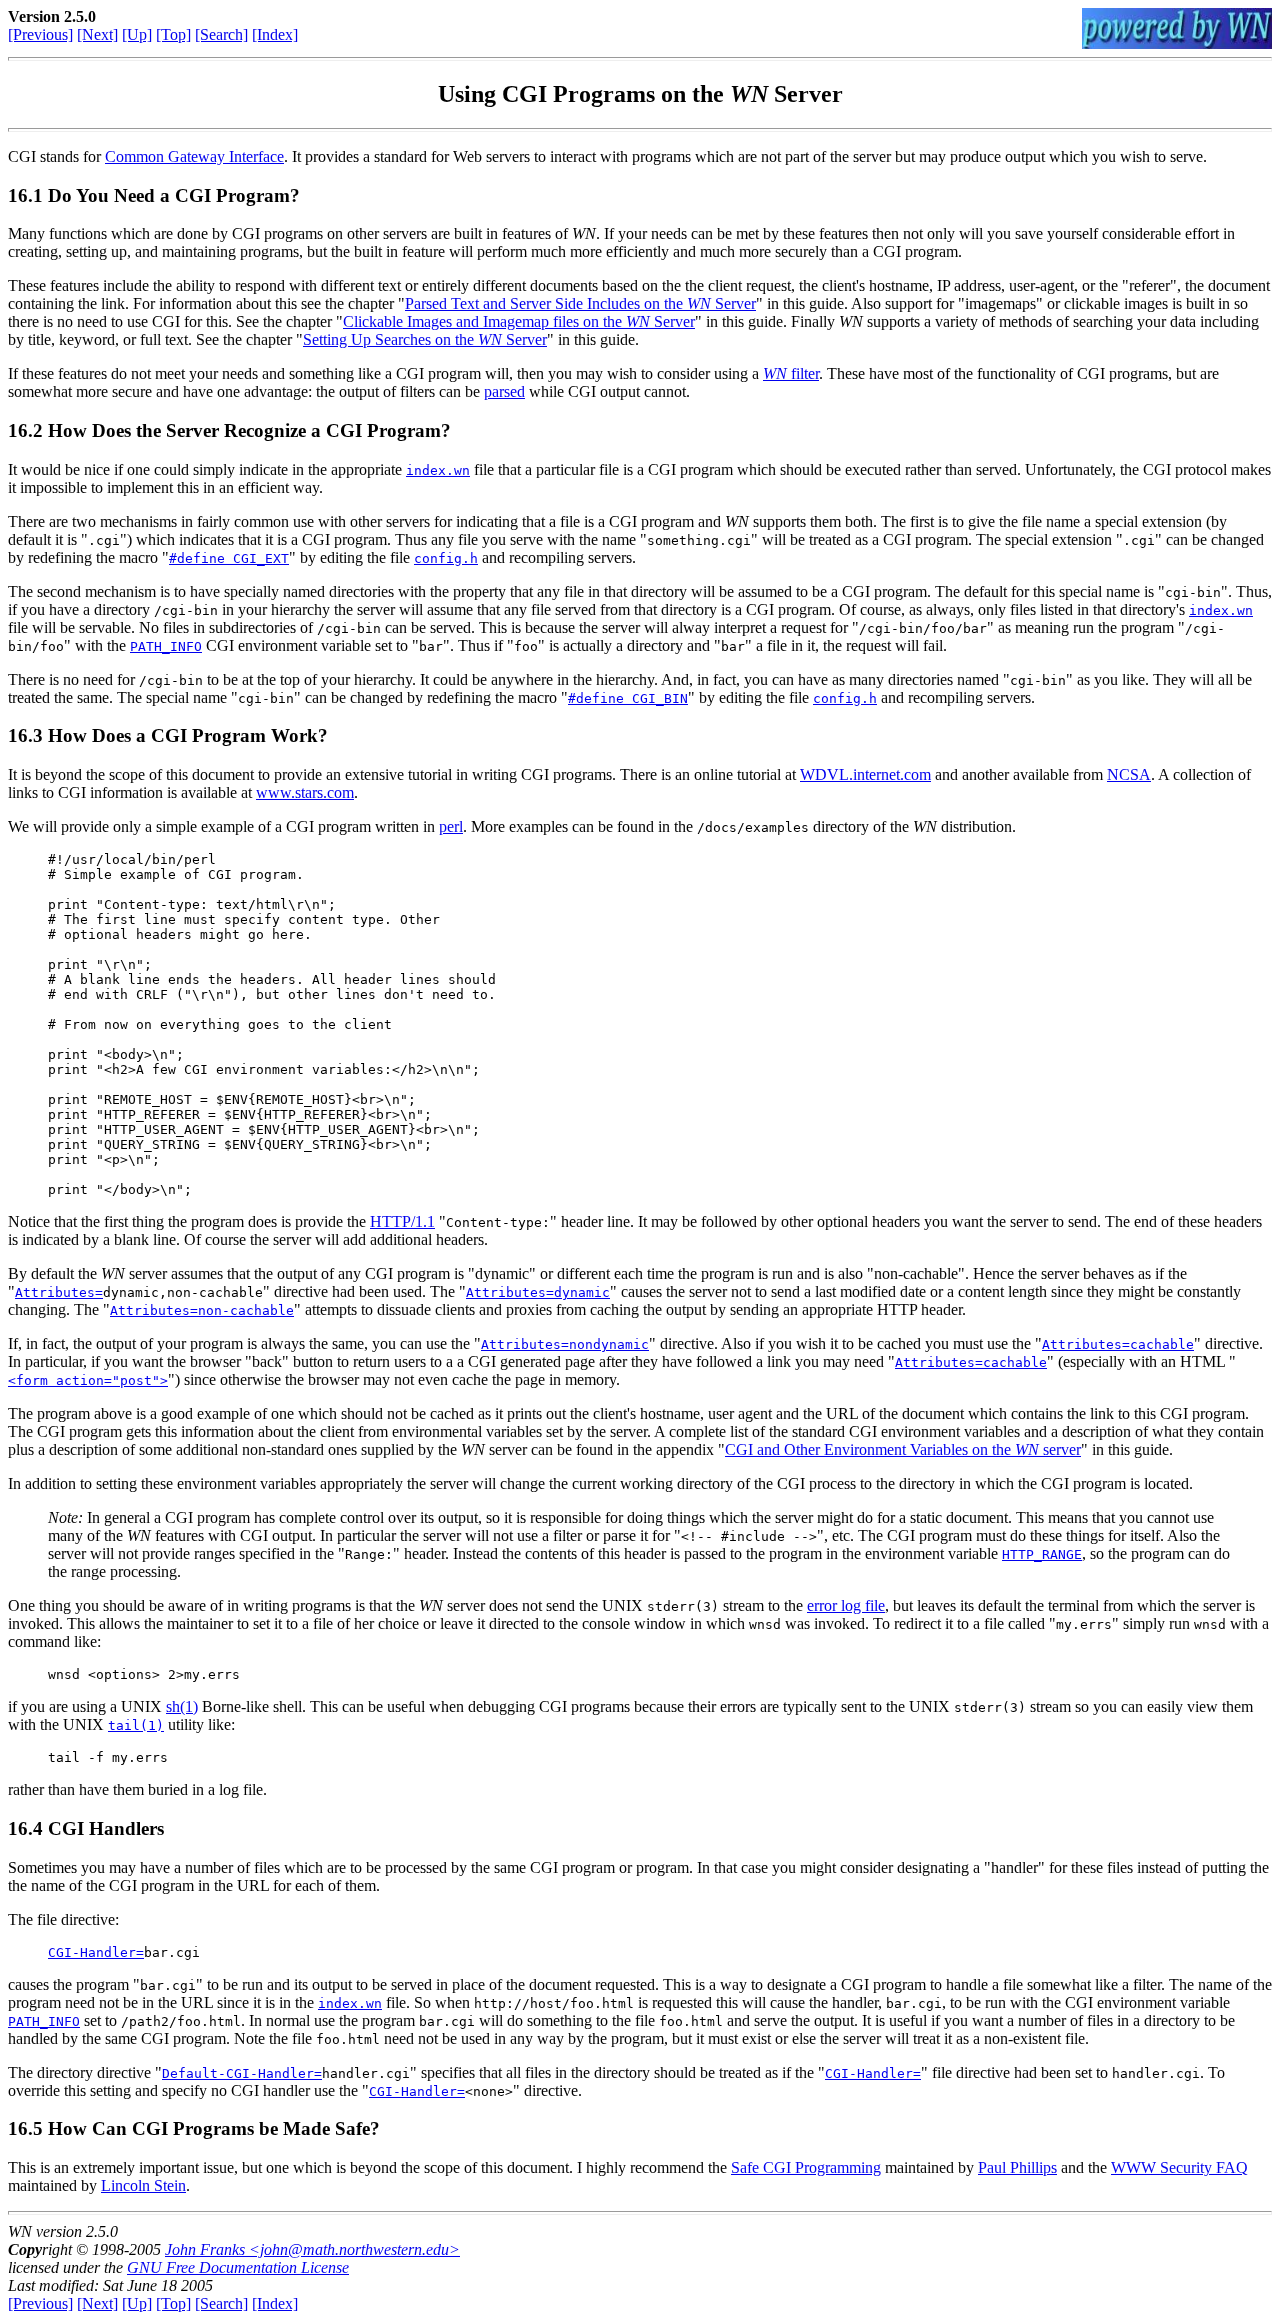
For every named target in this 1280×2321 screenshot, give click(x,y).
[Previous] (40, 34)
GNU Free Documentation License (238, 2267)
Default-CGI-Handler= (242, 2073)
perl (451, 826)
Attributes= (59, 1292)
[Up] (137, 34)
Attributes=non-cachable (202, 1310)
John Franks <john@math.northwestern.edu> (312, 2249)
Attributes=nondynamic (565, 1344)
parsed (504, 391)
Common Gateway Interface (194, 156)
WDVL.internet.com (865, 774)
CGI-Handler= (96, 1952)
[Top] (173, 34)
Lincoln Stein (143, 2185)
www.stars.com (305, 792)
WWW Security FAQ (1179, 2167)
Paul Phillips (1017, 2167)
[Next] (97, 34)
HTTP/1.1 (402, 1221)
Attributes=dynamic (538, 1292)
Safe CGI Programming (806, 2167)
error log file (846, 1605)
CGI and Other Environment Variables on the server (903, 1449)
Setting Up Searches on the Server (425, 339)
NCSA (1129, 774)
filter (791, 373)
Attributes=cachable (1118, 1344)
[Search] (221, 34)
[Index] (275, 34)
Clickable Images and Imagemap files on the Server (519, 321)
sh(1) (182, 1706)
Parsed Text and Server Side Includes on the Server (580, 303)
